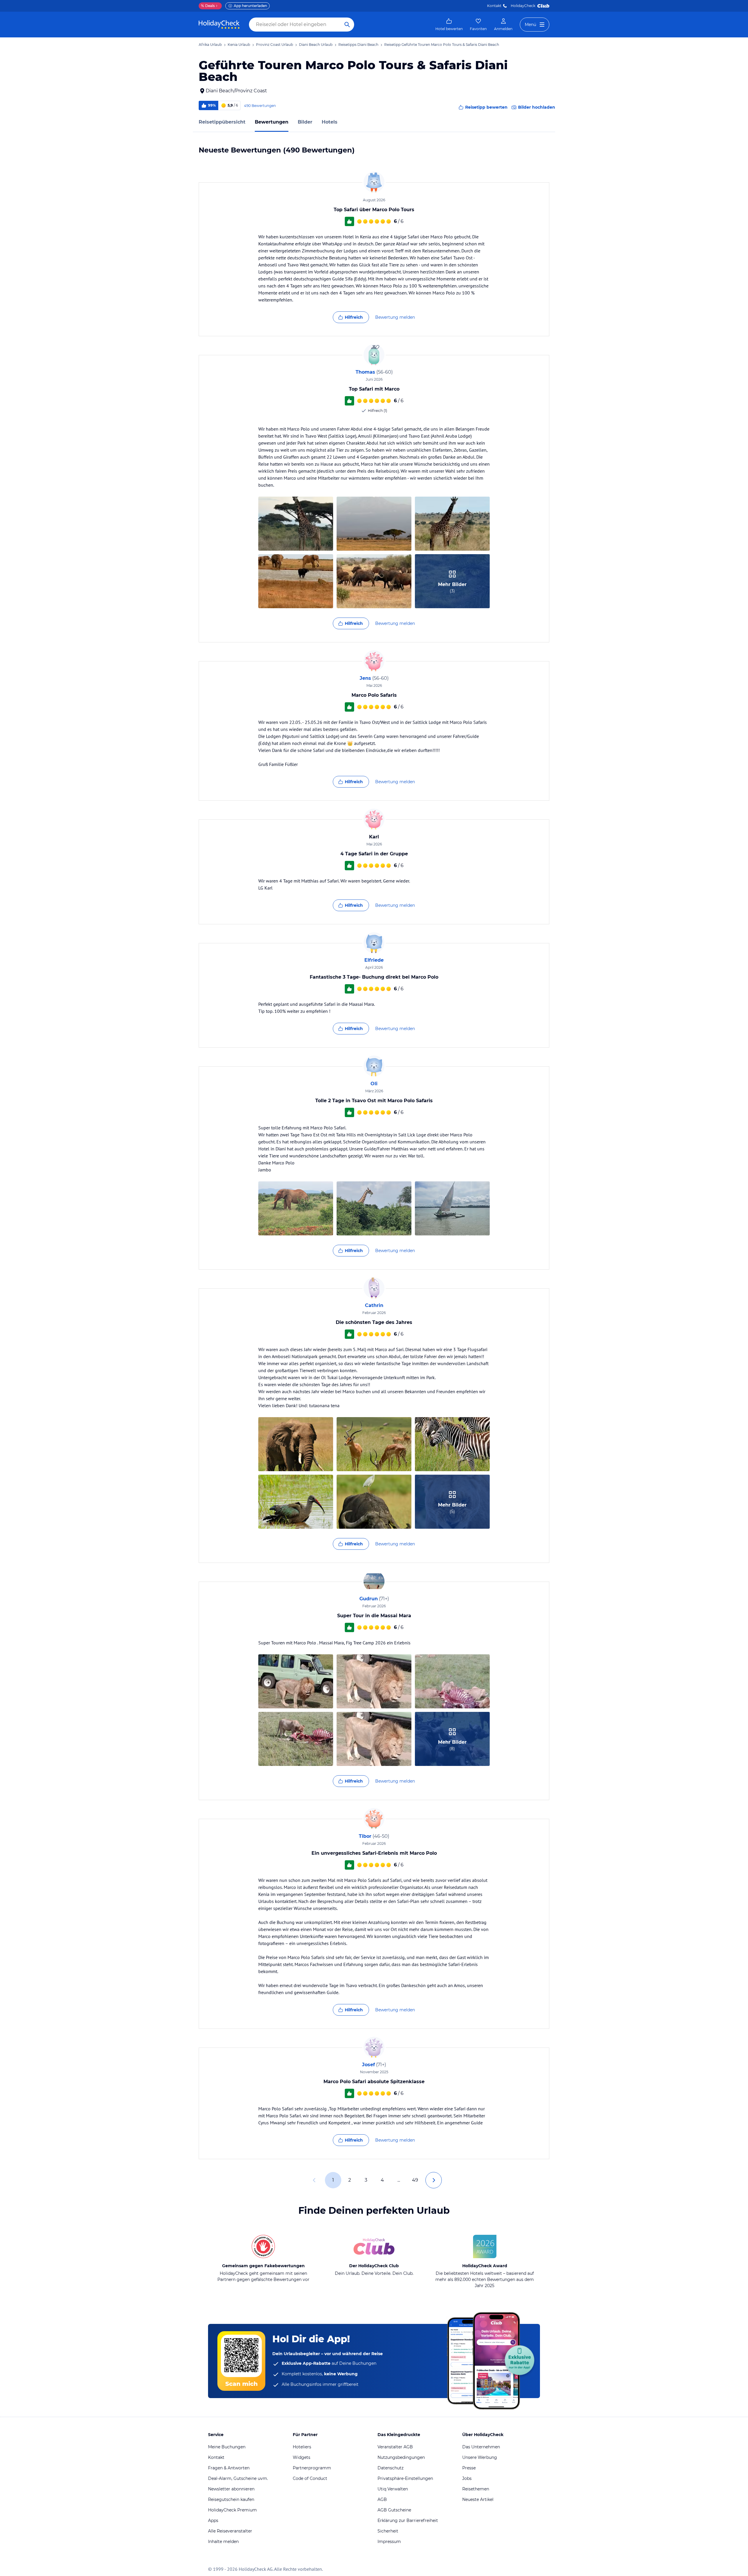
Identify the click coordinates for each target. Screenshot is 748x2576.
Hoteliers (302, 2447)
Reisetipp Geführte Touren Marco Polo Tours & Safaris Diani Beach (442, 45)
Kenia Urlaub (239, 45)
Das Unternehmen (481, 2447)
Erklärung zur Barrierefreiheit (408, 2520)
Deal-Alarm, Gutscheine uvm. (238, 2478)
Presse (469, 2468)
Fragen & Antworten (229, 2468)
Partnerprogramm (312, 2468)
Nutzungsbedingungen (401, 2457)
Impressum (389, 2542)
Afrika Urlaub (210, 45)
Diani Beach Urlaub (316, 45)
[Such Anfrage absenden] (347, 25)
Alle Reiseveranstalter (230, 2531)
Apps (213, 2520)
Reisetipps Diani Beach (358, 45)
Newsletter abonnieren (231, 2489)
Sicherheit (388, 2531)
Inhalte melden (223, 2542)
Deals (208, 6)
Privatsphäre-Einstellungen (405, 2478)
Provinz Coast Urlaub (275, 45)
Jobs (467, 2478)
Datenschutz (391, 2468)
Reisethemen (476, 2489)
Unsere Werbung (480, 2457)
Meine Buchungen (227, 2447)
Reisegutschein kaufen (231, 2499)
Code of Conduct (310, 2478)
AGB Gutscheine (394, 2510)
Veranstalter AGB (395, 2447)
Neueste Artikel (478, 2499)
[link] (449, 25)
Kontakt (494, 6)
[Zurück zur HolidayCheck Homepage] (219, 25)
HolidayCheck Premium (232, 2510)
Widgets (302, 2457)
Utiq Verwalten (393, 2489)
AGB (382, 2499)
